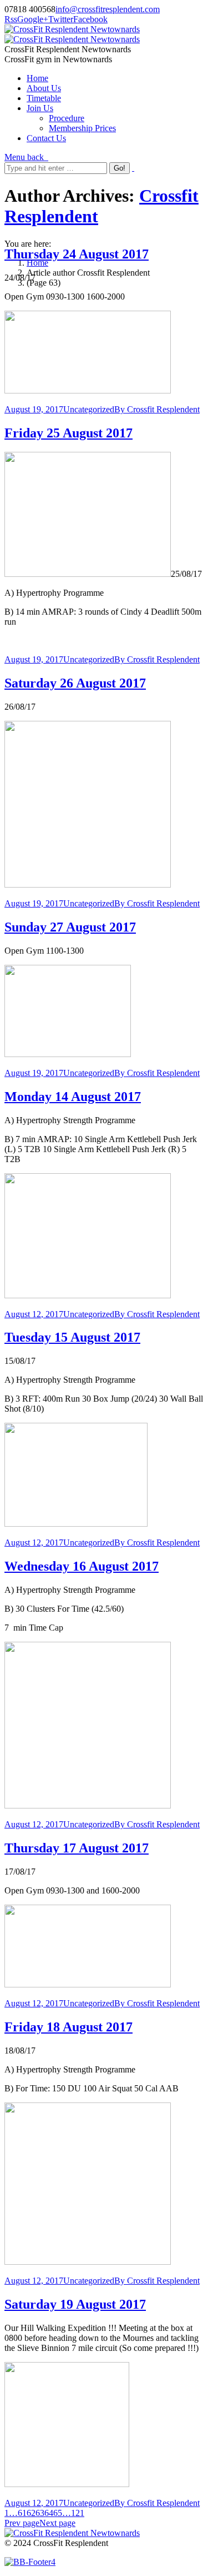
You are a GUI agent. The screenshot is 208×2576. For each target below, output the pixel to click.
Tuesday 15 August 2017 (72, 1337)
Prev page (22, 2523)
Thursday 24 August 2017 (77, 254)
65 (58, 2513)
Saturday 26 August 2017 (75, 683)
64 (49, 2513)
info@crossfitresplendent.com (108, 9)
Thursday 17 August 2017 (77, 1848)
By (157, 409)
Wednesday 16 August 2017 (82, 1566)
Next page (57, 2523)
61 (22, 2513)
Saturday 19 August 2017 (75, 2304)
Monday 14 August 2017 (73, 1097)
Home (37, 263)
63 (40, 2513)
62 (31, 2513)
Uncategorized (89, 409)
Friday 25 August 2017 (69, 433)
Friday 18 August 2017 (69, 2027)
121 (78, 2513)
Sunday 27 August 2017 (70, 927)
